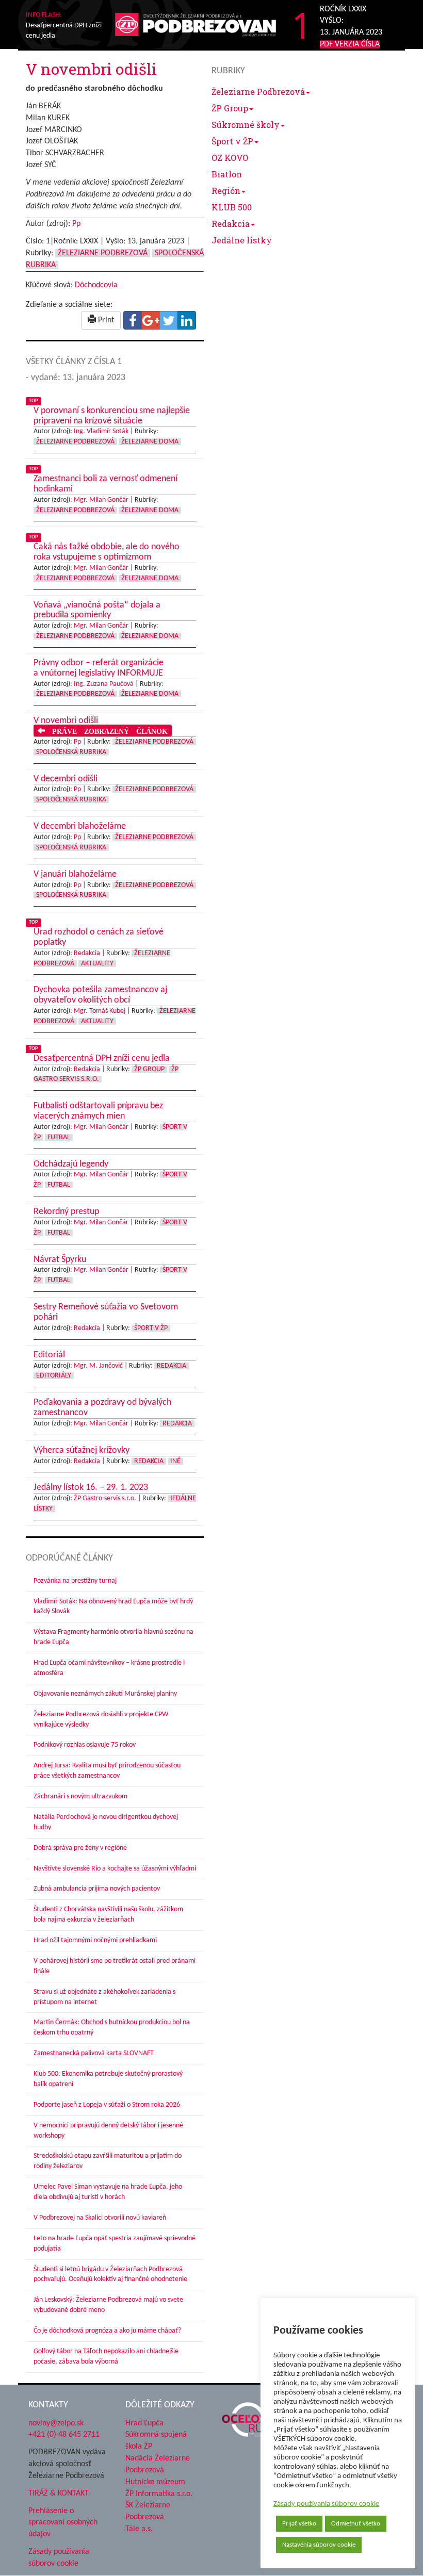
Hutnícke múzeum (155, 2482)
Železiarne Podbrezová (258, 92)
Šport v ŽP (232, 141)
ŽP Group (230, 108)
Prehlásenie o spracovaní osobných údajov (63, 2523)
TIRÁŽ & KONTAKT (59, 2493)
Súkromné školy (246, 125)
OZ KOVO (230, 158)
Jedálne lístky (242, 240)
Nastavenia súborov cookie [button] (319, 2545)
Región (226, 191)
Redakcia (231, 224)
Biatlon (227, 174)
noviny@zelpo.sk (56, 2423)
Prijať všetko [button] (299, 2524)
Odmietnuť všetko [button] (356, 2524)
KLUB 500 (232, 207)
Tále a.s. (139, 2529)
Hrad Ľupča (144, 2423)
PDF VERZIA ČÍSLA (350, 44)
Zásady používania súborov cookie (326, 2504)
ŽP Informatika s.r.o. (159, 2494)
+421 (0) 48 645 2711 (64, 2435)
